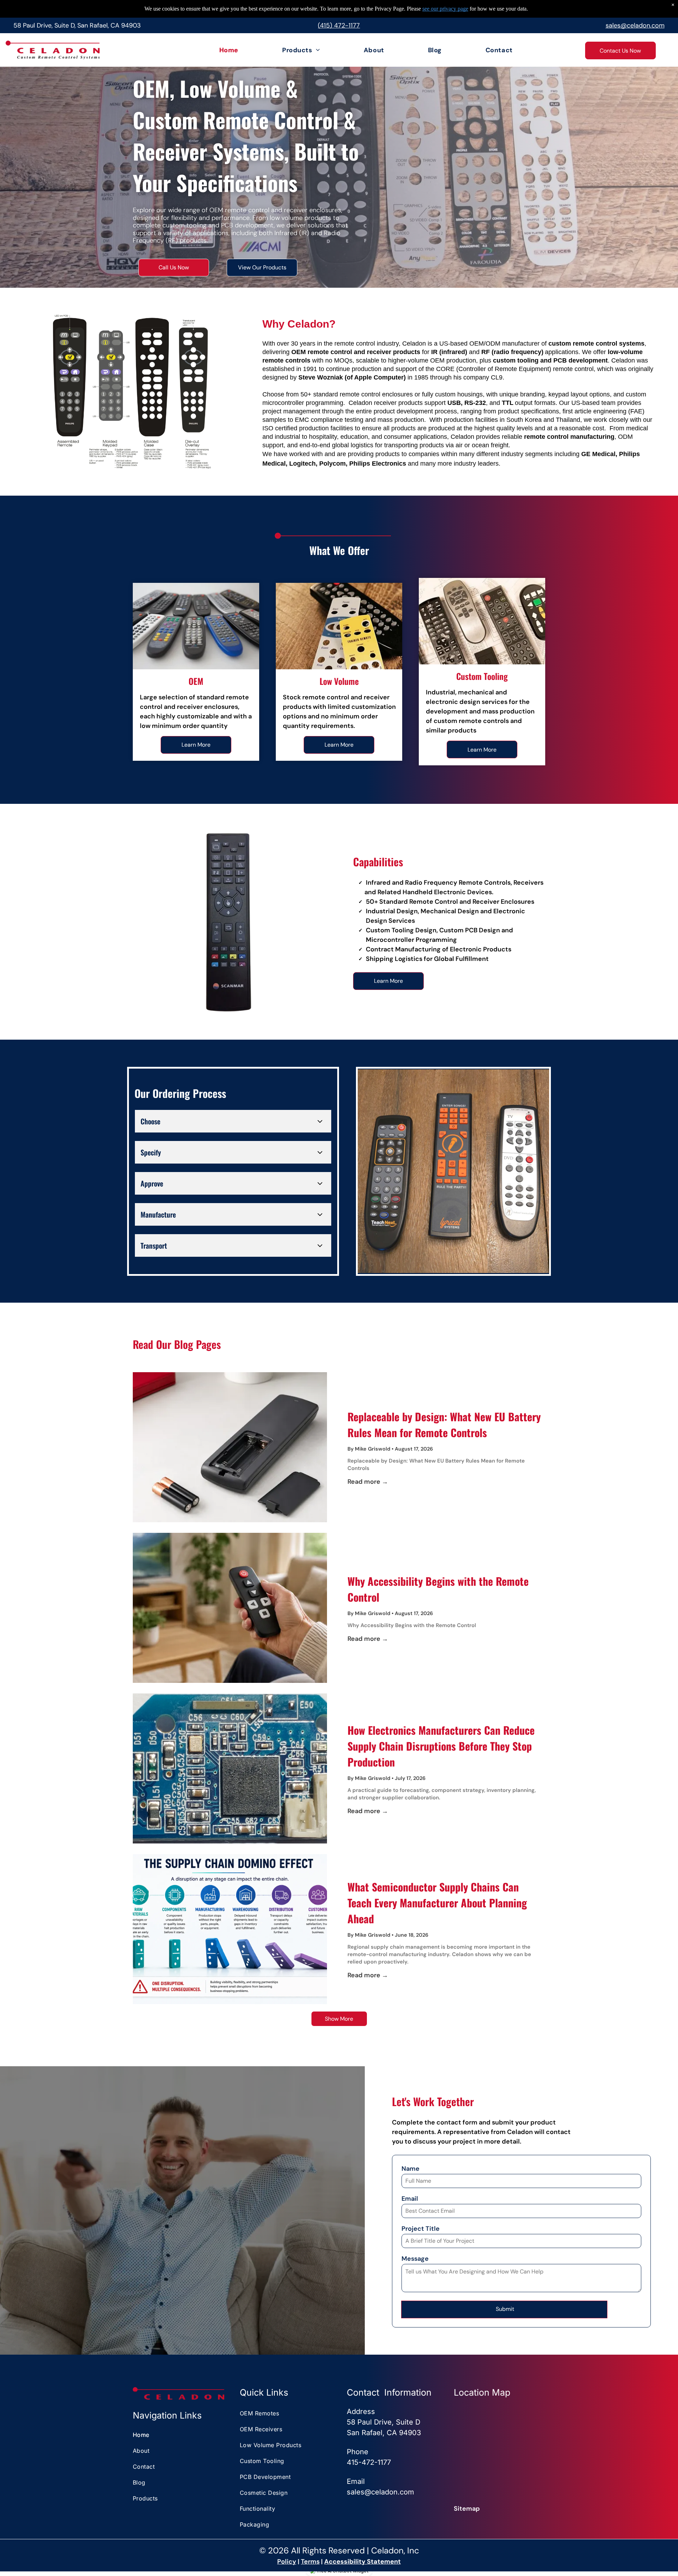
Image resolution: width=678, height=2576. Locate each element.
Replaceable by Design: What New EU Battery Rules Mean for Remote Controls (444, 1424)
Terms (310, 2562)
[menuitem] (210, 50)
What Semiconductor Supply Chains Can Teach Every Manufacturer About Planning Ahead (437, 1903)
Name (411, 2169)
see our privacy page (445, 9)
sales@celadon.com (635, 25)
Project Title (421, 2229)
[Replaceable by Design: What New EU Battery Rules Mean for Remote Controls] (230, 1447)
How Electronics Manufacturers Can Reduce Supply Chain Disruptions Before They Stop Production (441, 1746)
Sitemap (467, 2509)
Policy (287, 2562)
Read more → (368, 1482)
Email (410, 2199)
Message (415, 2259)
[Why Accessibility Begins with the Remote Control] (230, 1608)
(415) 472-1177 (339, 25)
